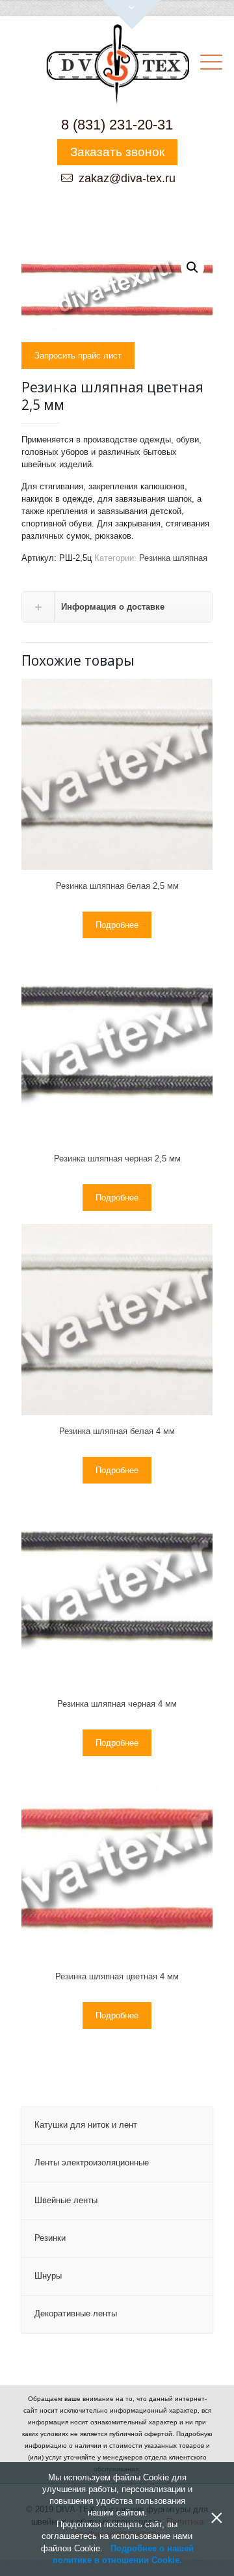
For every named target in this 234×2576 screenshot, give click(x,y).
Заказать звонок (117, 152)
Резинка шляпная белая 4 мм (117, 1431)
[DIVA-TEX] (117, 66)
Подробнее (117, 925)
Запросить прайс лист (78, 356)
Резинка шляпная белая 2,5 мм (117, 886)
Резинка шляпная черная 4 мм (117, 1704)
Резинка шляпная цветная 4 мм (117, 1976)
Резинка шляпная (173, 558)
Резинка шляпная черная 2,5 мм (117, 1159)
